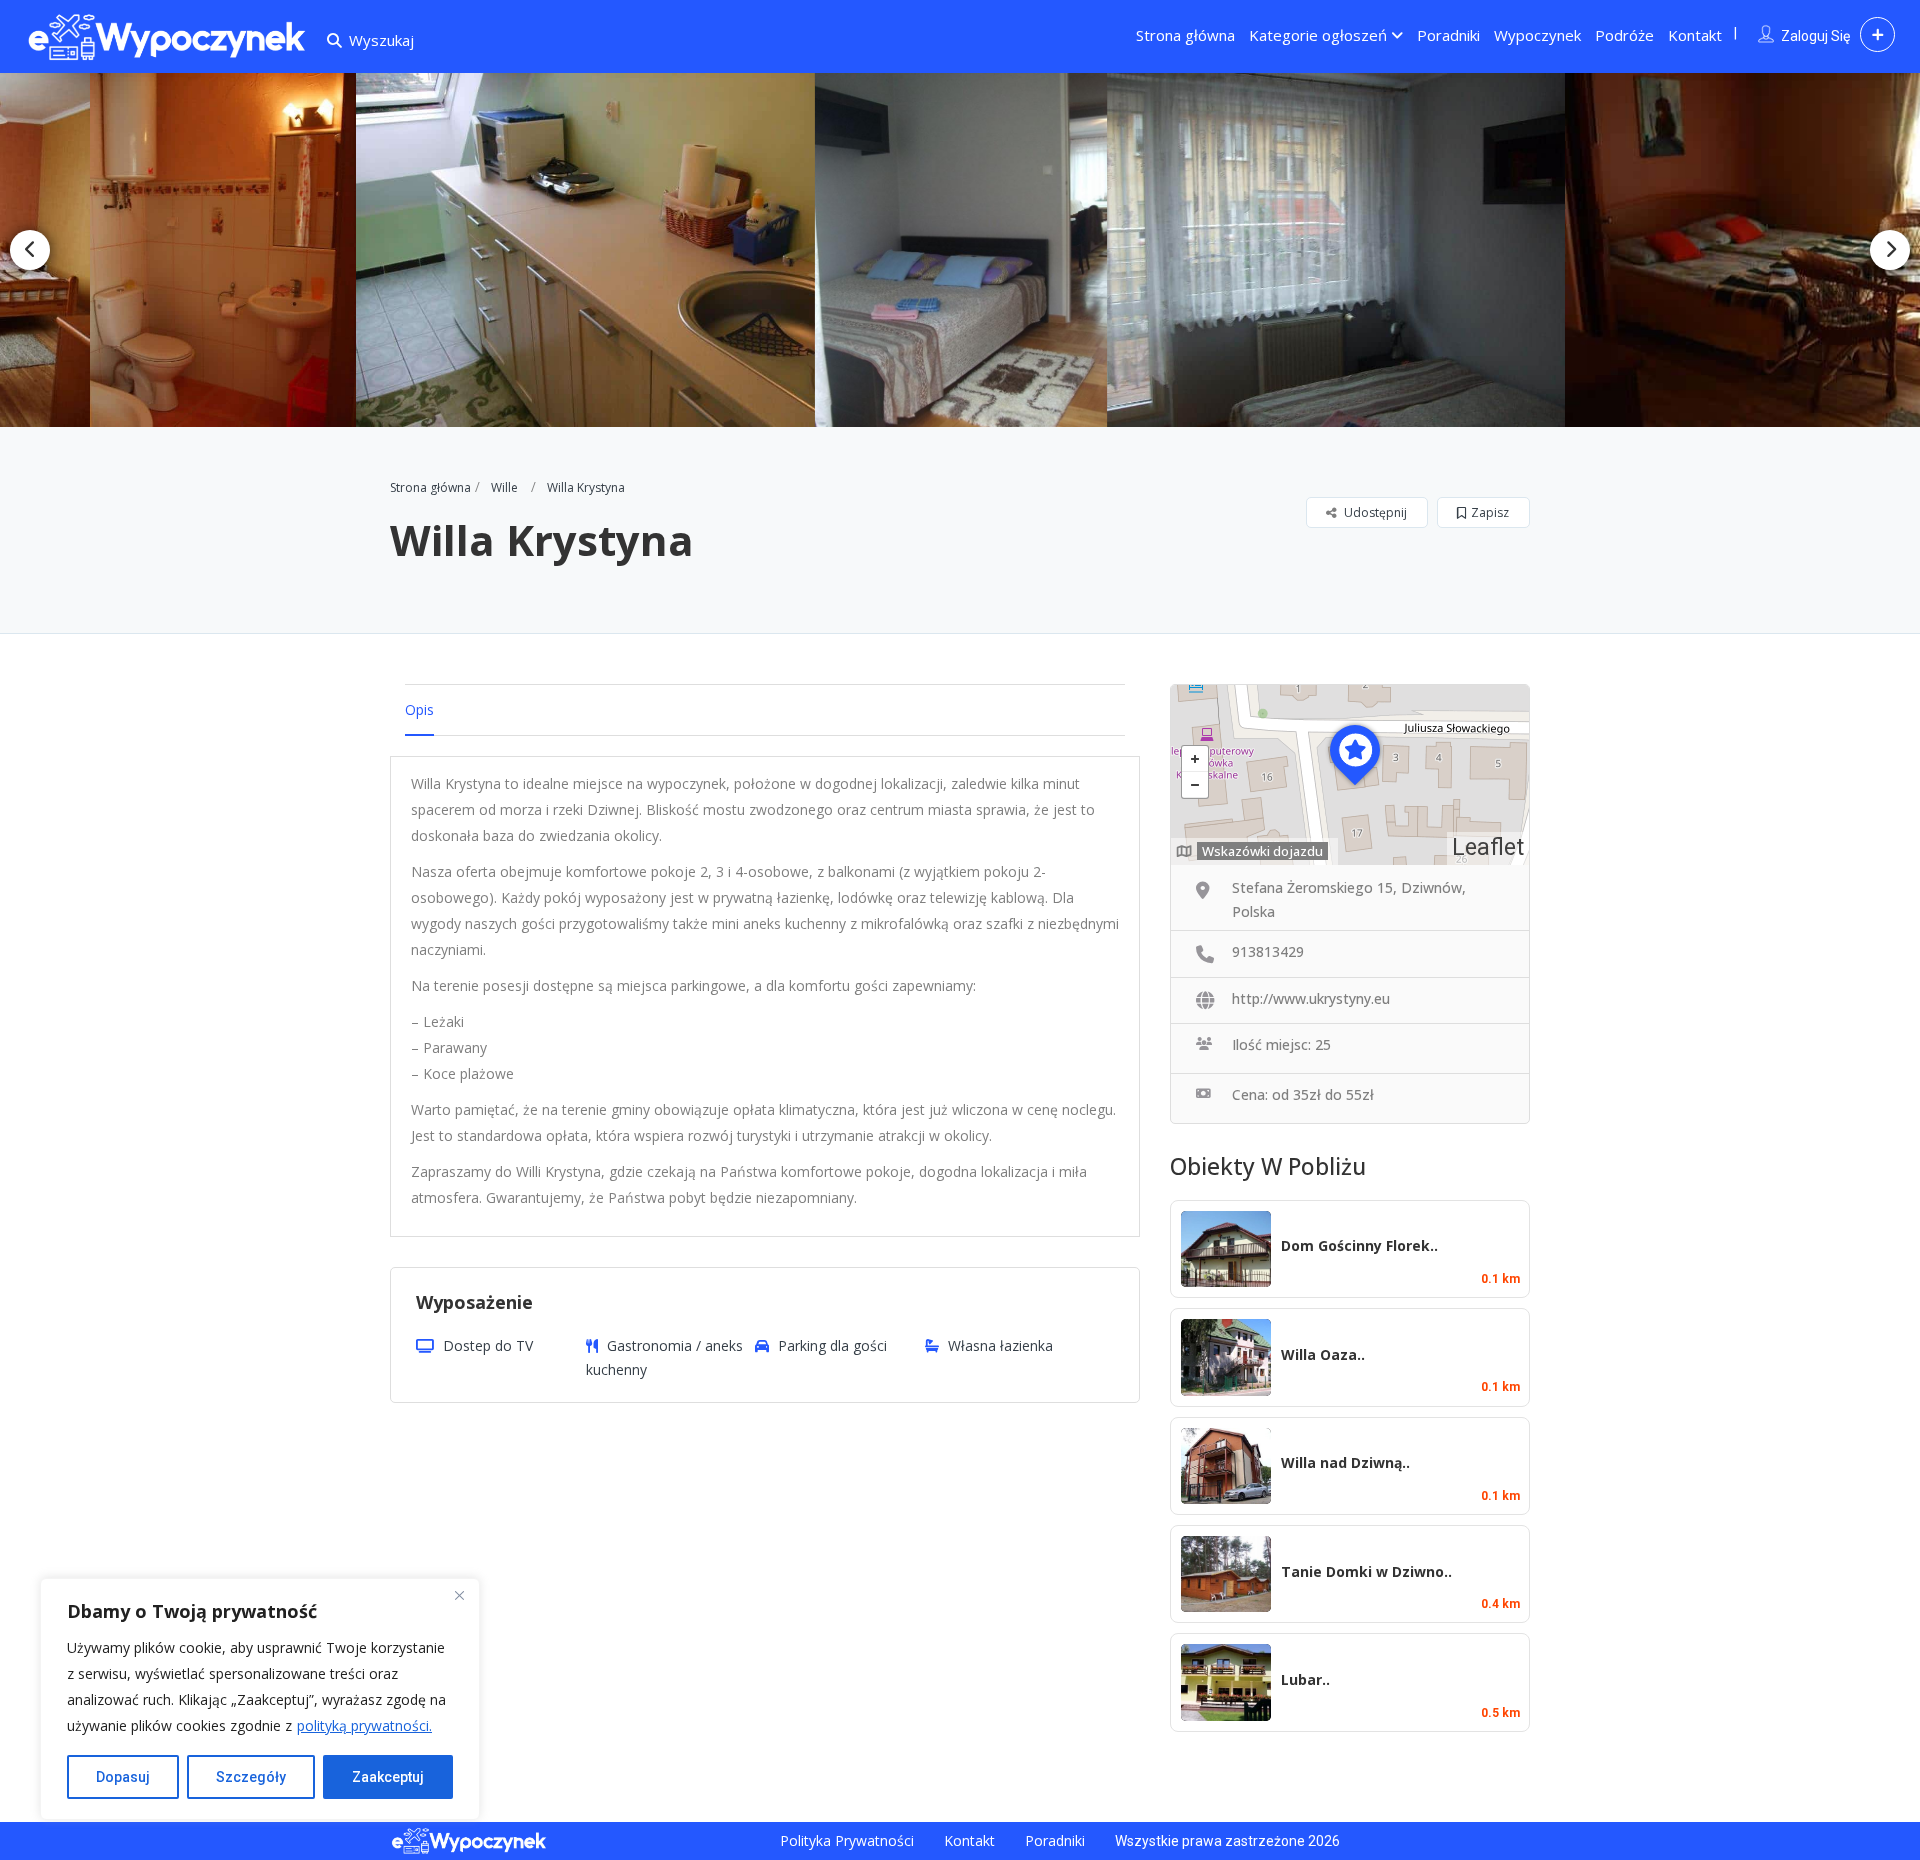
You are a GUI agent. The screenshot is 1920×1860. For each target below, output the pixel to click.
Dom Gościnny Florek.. (1359, 1245)
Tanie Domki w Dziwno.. (1366, 1571)
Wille (504, 487)
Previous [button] (30, 250)
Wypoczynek (1537, 35)
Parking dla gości (832, 1345)
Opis (419, 709)
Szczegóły (251, 1777)
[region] (260, 1699)
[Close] (459, 1595)
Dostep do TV (488, 1345)
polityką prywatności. (364, 1725)
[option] (222, 250)
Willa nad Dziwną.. (1345, 1462)
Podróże (1624, 35)
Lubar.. (1305, 1679)
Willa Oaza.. (1323, 1354)
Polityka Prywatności (847, 1840)
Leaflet (1488, 847)
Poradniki (1448, 35)
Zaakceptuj (388, 1777)
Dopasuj (123, 1777)
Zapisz (1490, 512)
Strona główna (1185, 35)
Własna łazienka (1000, 1345)
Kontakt (1695, 35)
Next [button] (1890, 250)
